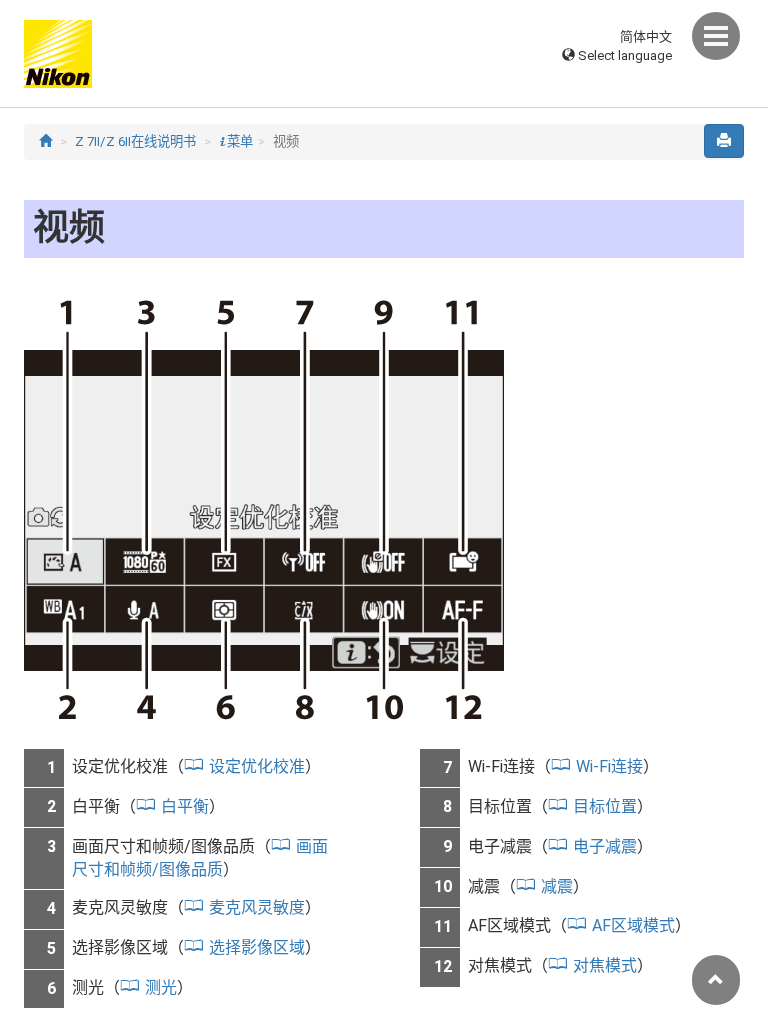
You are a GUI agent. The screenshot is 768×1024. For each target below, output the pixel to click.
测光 (161, 987)
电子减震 (605, 846)
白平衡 (185, 806)
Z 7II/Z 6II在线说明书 (135, 141)
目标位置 (605, 806)
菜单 (236, 141)
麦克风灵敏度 (257, 907)
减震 (557, 886)
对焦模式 (605, 965)
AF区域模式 (633, 925)
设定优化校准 (257, 766)
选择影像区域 (257, 947)
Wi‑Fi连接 (609, 766)
